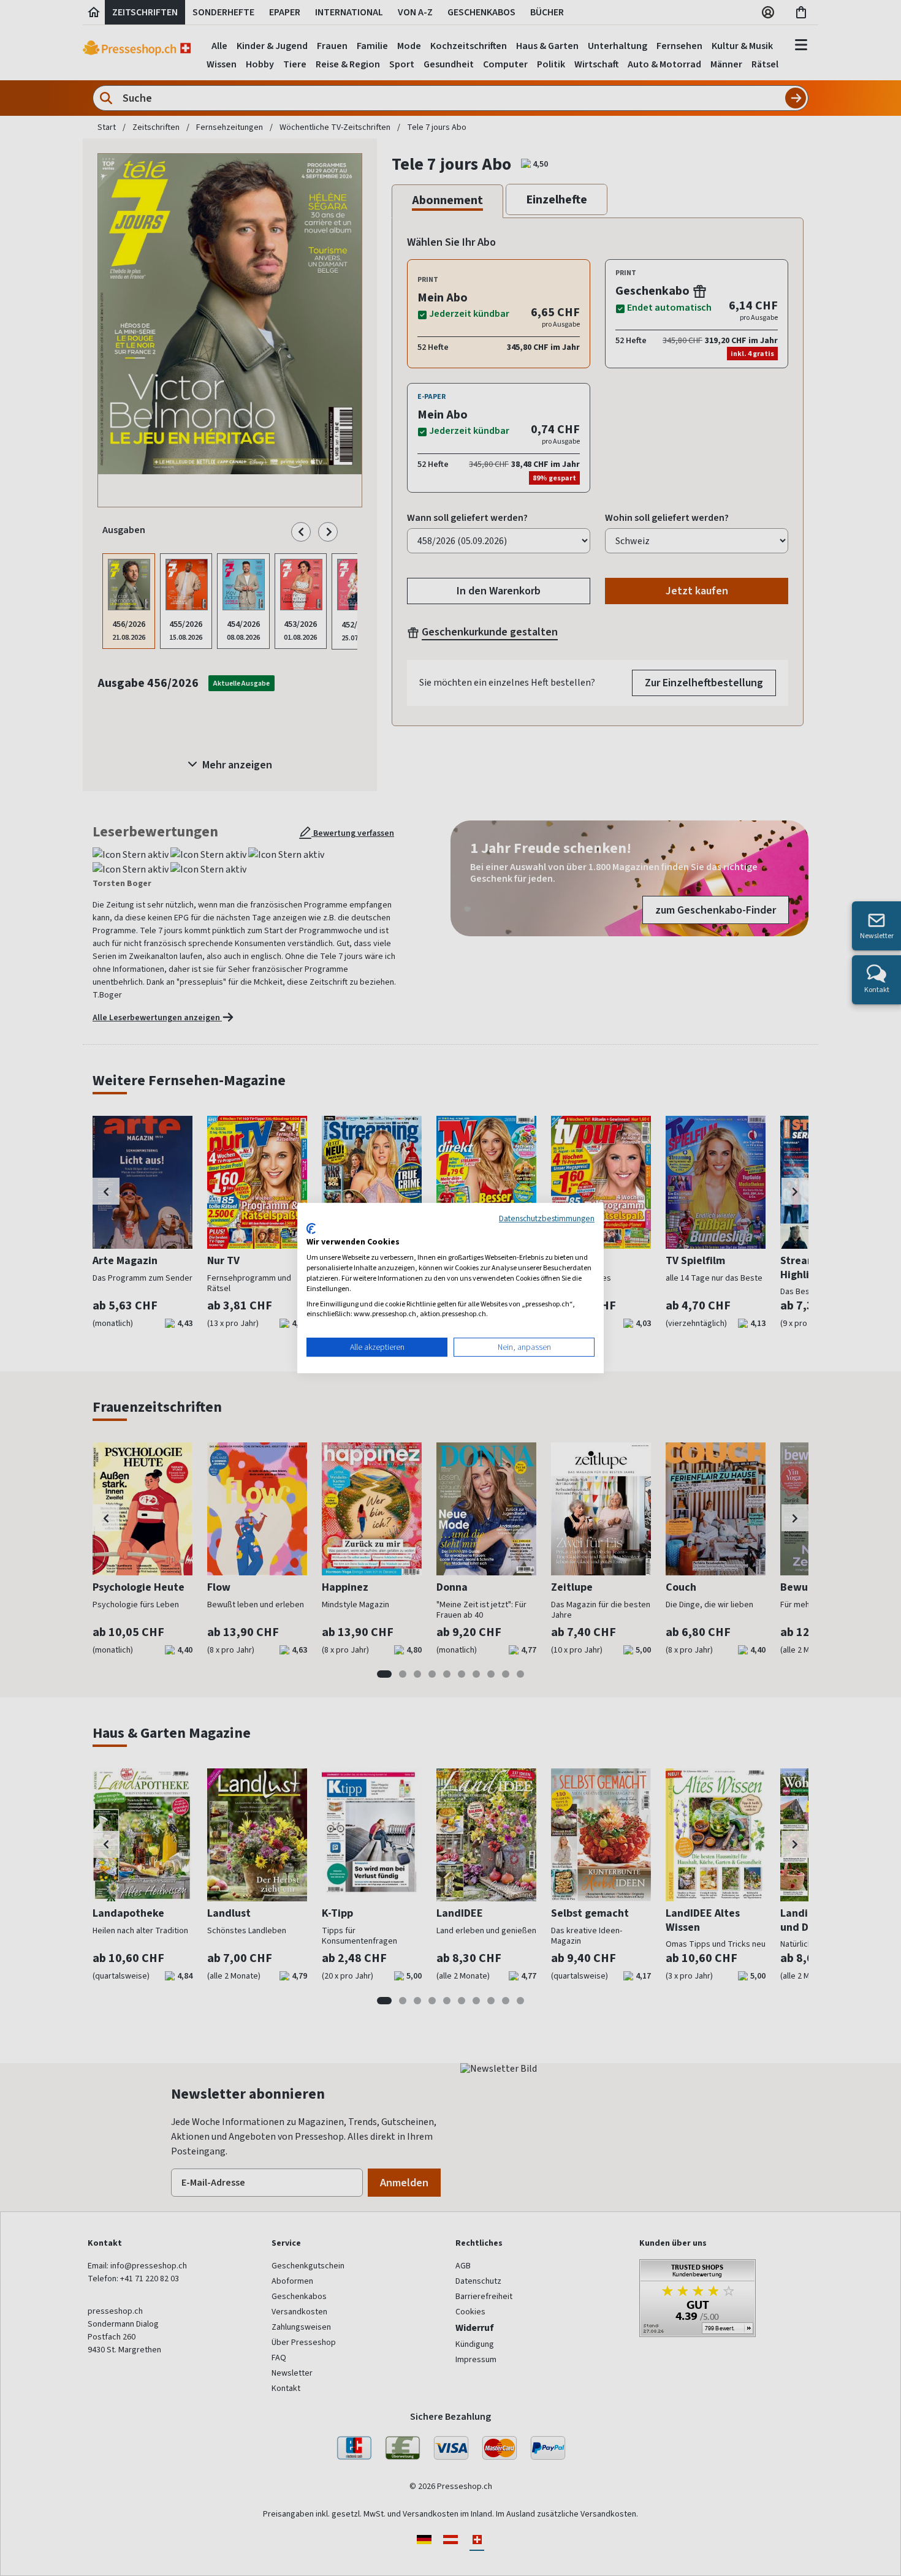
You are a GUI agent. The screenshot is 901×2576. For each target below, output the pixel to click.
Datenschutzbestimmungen (547, 1218)
